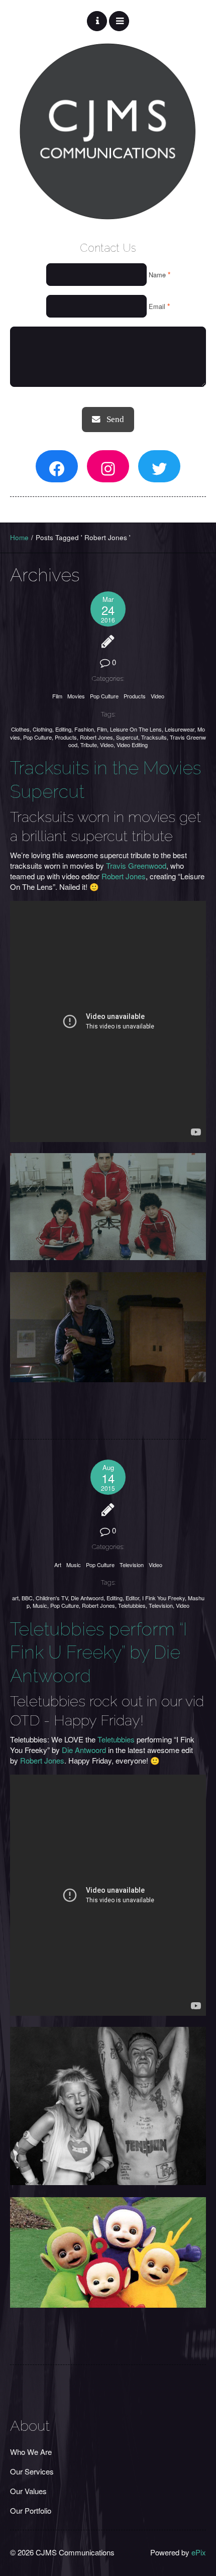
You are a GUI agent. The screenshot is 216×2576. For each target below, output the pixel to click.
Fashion (84, 729)
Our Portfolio (31, 2510)
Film (57, 696)
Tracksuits (154, 737)
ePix (199, 2552)
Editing (63, 729)
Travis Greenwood (136, 865)
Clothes (20, 729)
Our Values (28, 2491)
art (15, 1598)
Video (157, 696)
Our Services (32, 2471)
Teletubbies (132, 1605)
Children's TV (52, 1598)
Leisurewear (180, 729)
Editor (132, 1598)
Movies (76, 696)
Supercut (127, 737)
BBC (27, 1598)
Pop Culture (104, 696)
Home (19, 537)
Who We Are (31, 2452)
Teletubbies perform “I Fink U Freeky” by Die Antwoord (98, 1653)
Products (135, 696)
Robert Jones (96, 737)
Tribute (89, 745)
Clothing (42, 729)
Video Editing (132, 745)
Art (58, 1565)
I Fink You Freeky (164, 1598)
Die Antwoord (87, 1598)
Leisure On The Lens (136, 729)
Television (132, 1565)
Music (74, 1565)
